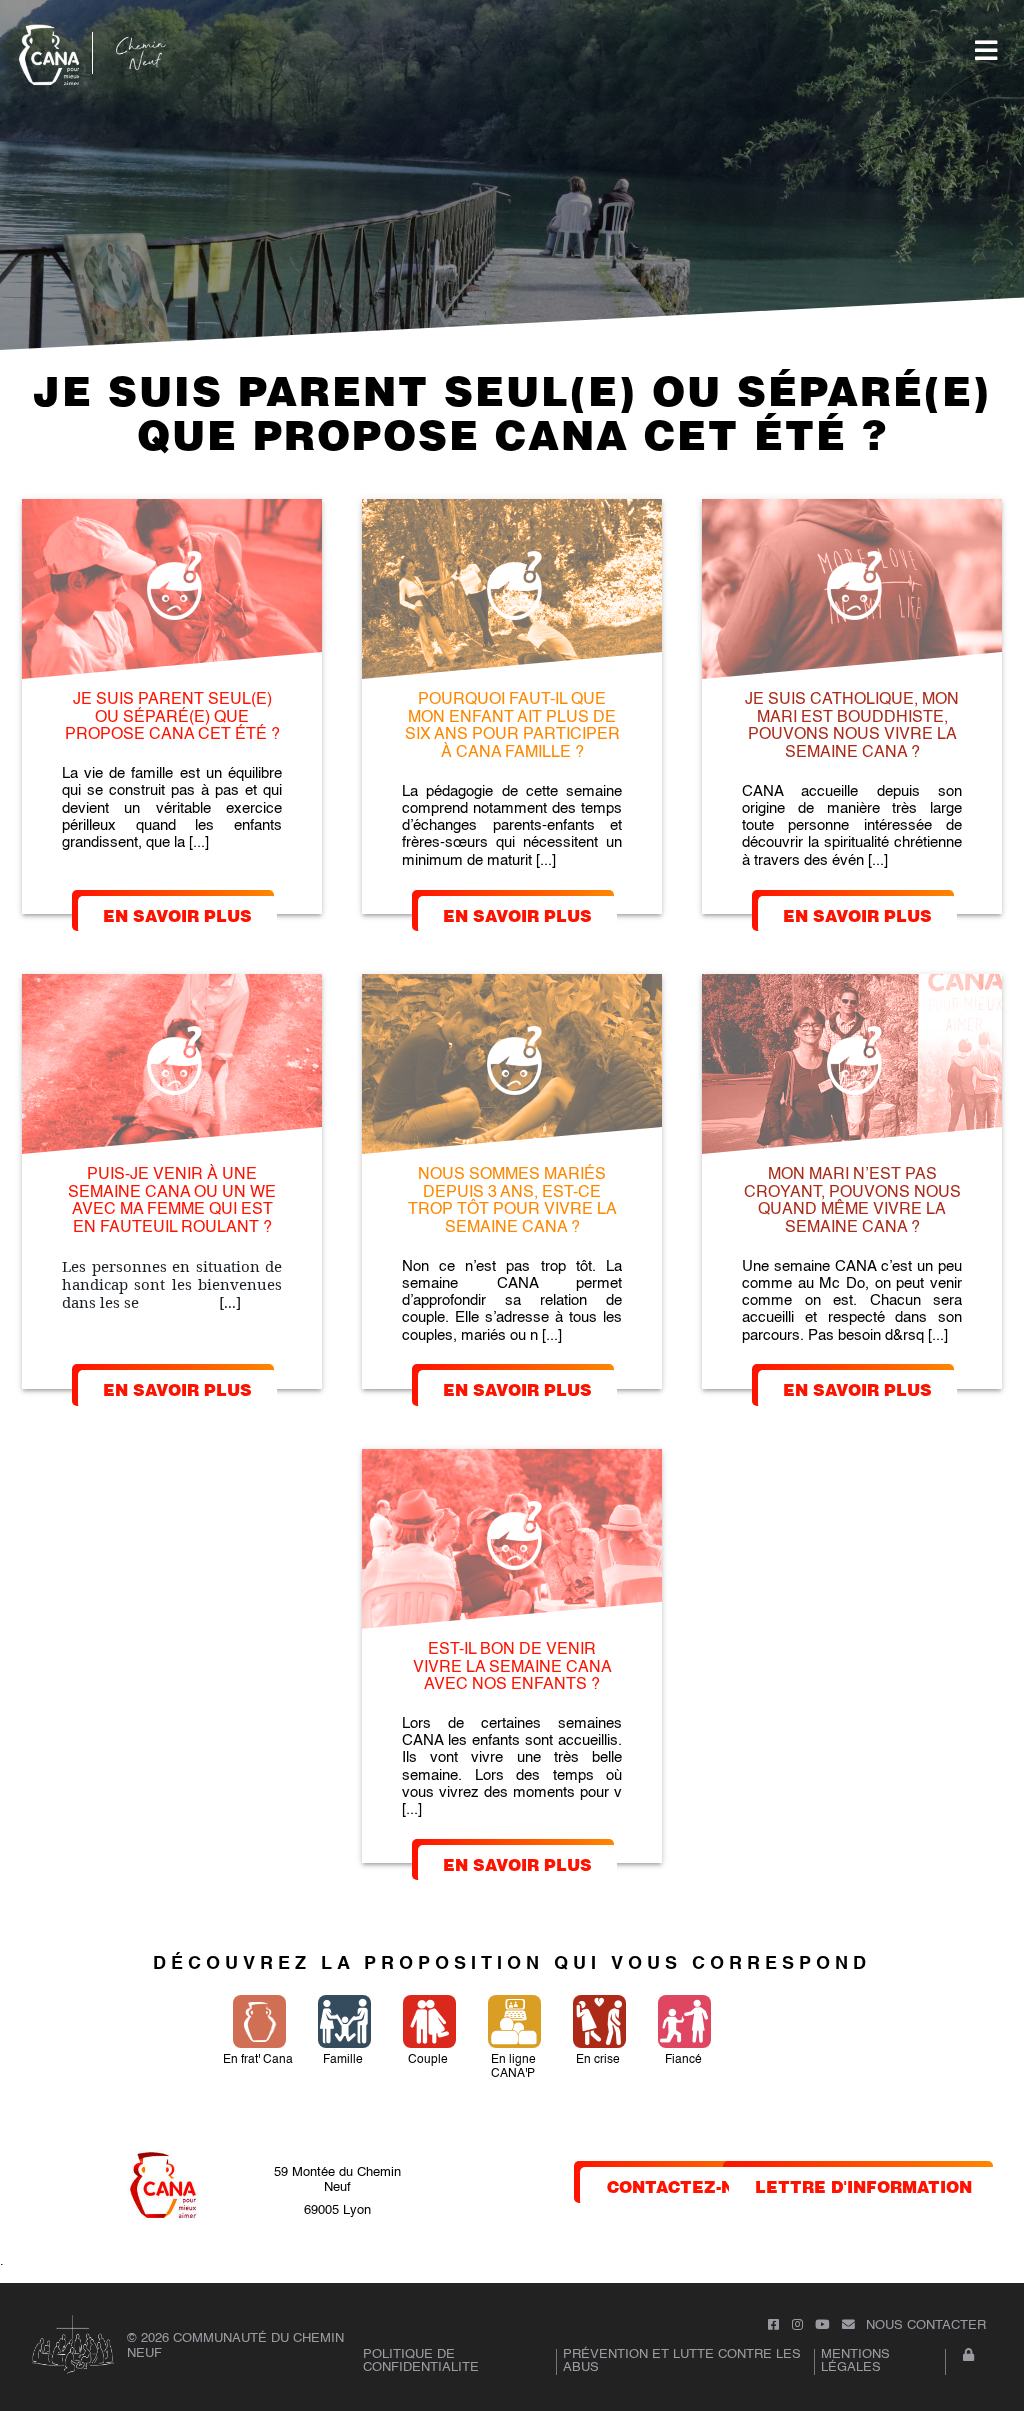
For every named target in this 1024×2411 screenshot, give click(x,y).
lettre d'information (863, 2185)
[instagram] (797, 2325)
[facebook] (773, 2325)
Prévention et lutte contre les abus (682, 2361)
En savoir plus (177, 914)
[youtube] (822, 2325)
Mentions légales (855, 2361)
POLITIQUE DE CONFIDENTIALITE (421, 2361)
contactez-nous (689, 2185)
